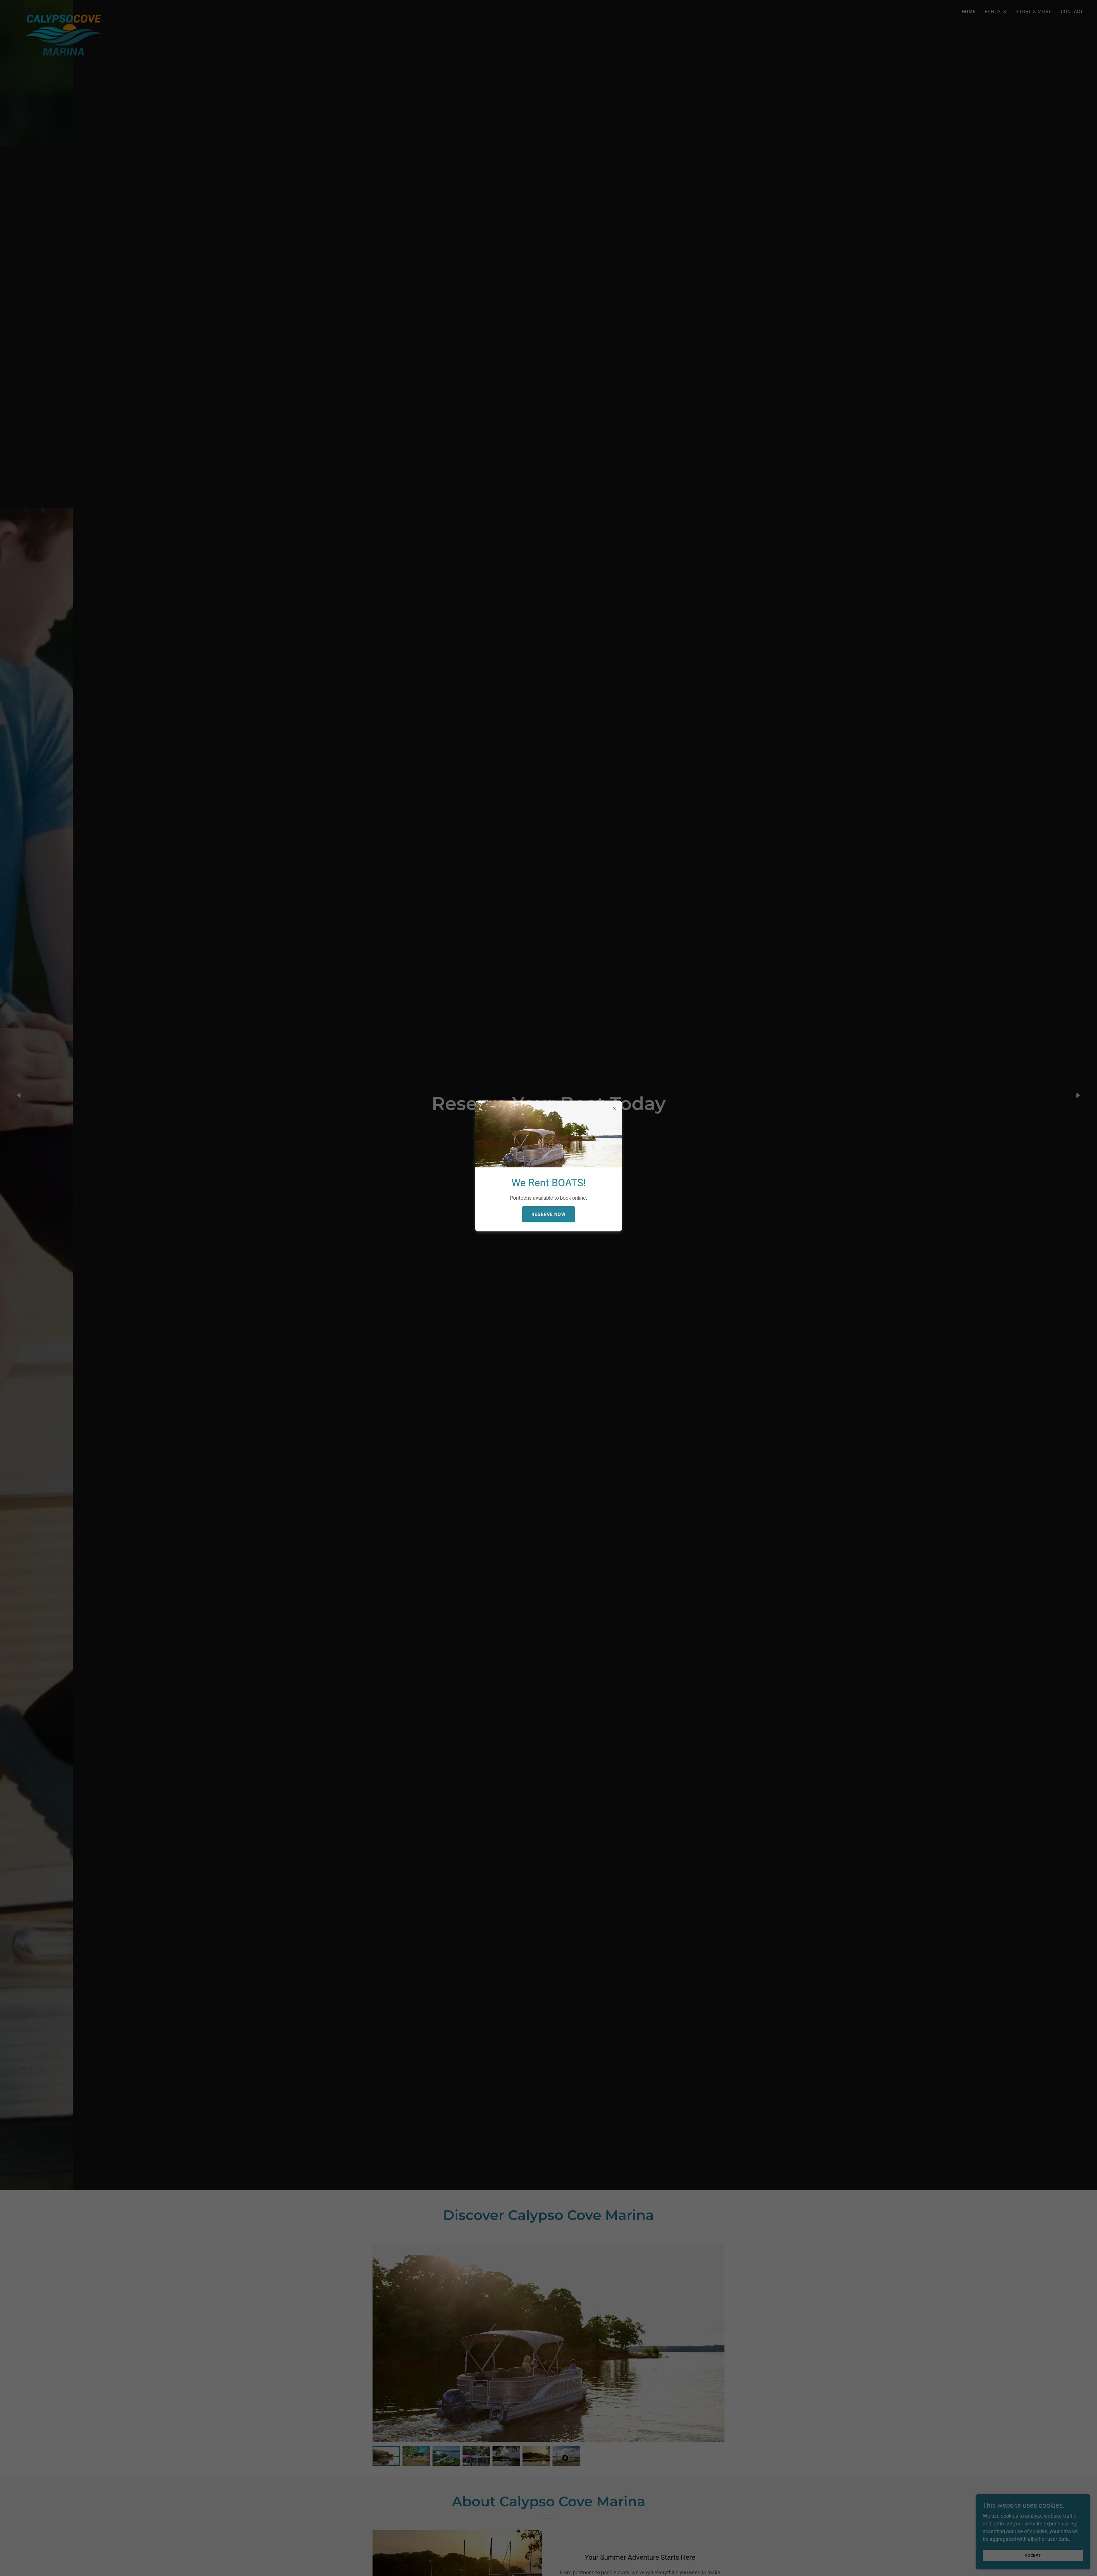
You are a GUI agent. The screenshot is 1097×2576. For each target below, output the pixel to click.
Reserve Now (548, 1214)
